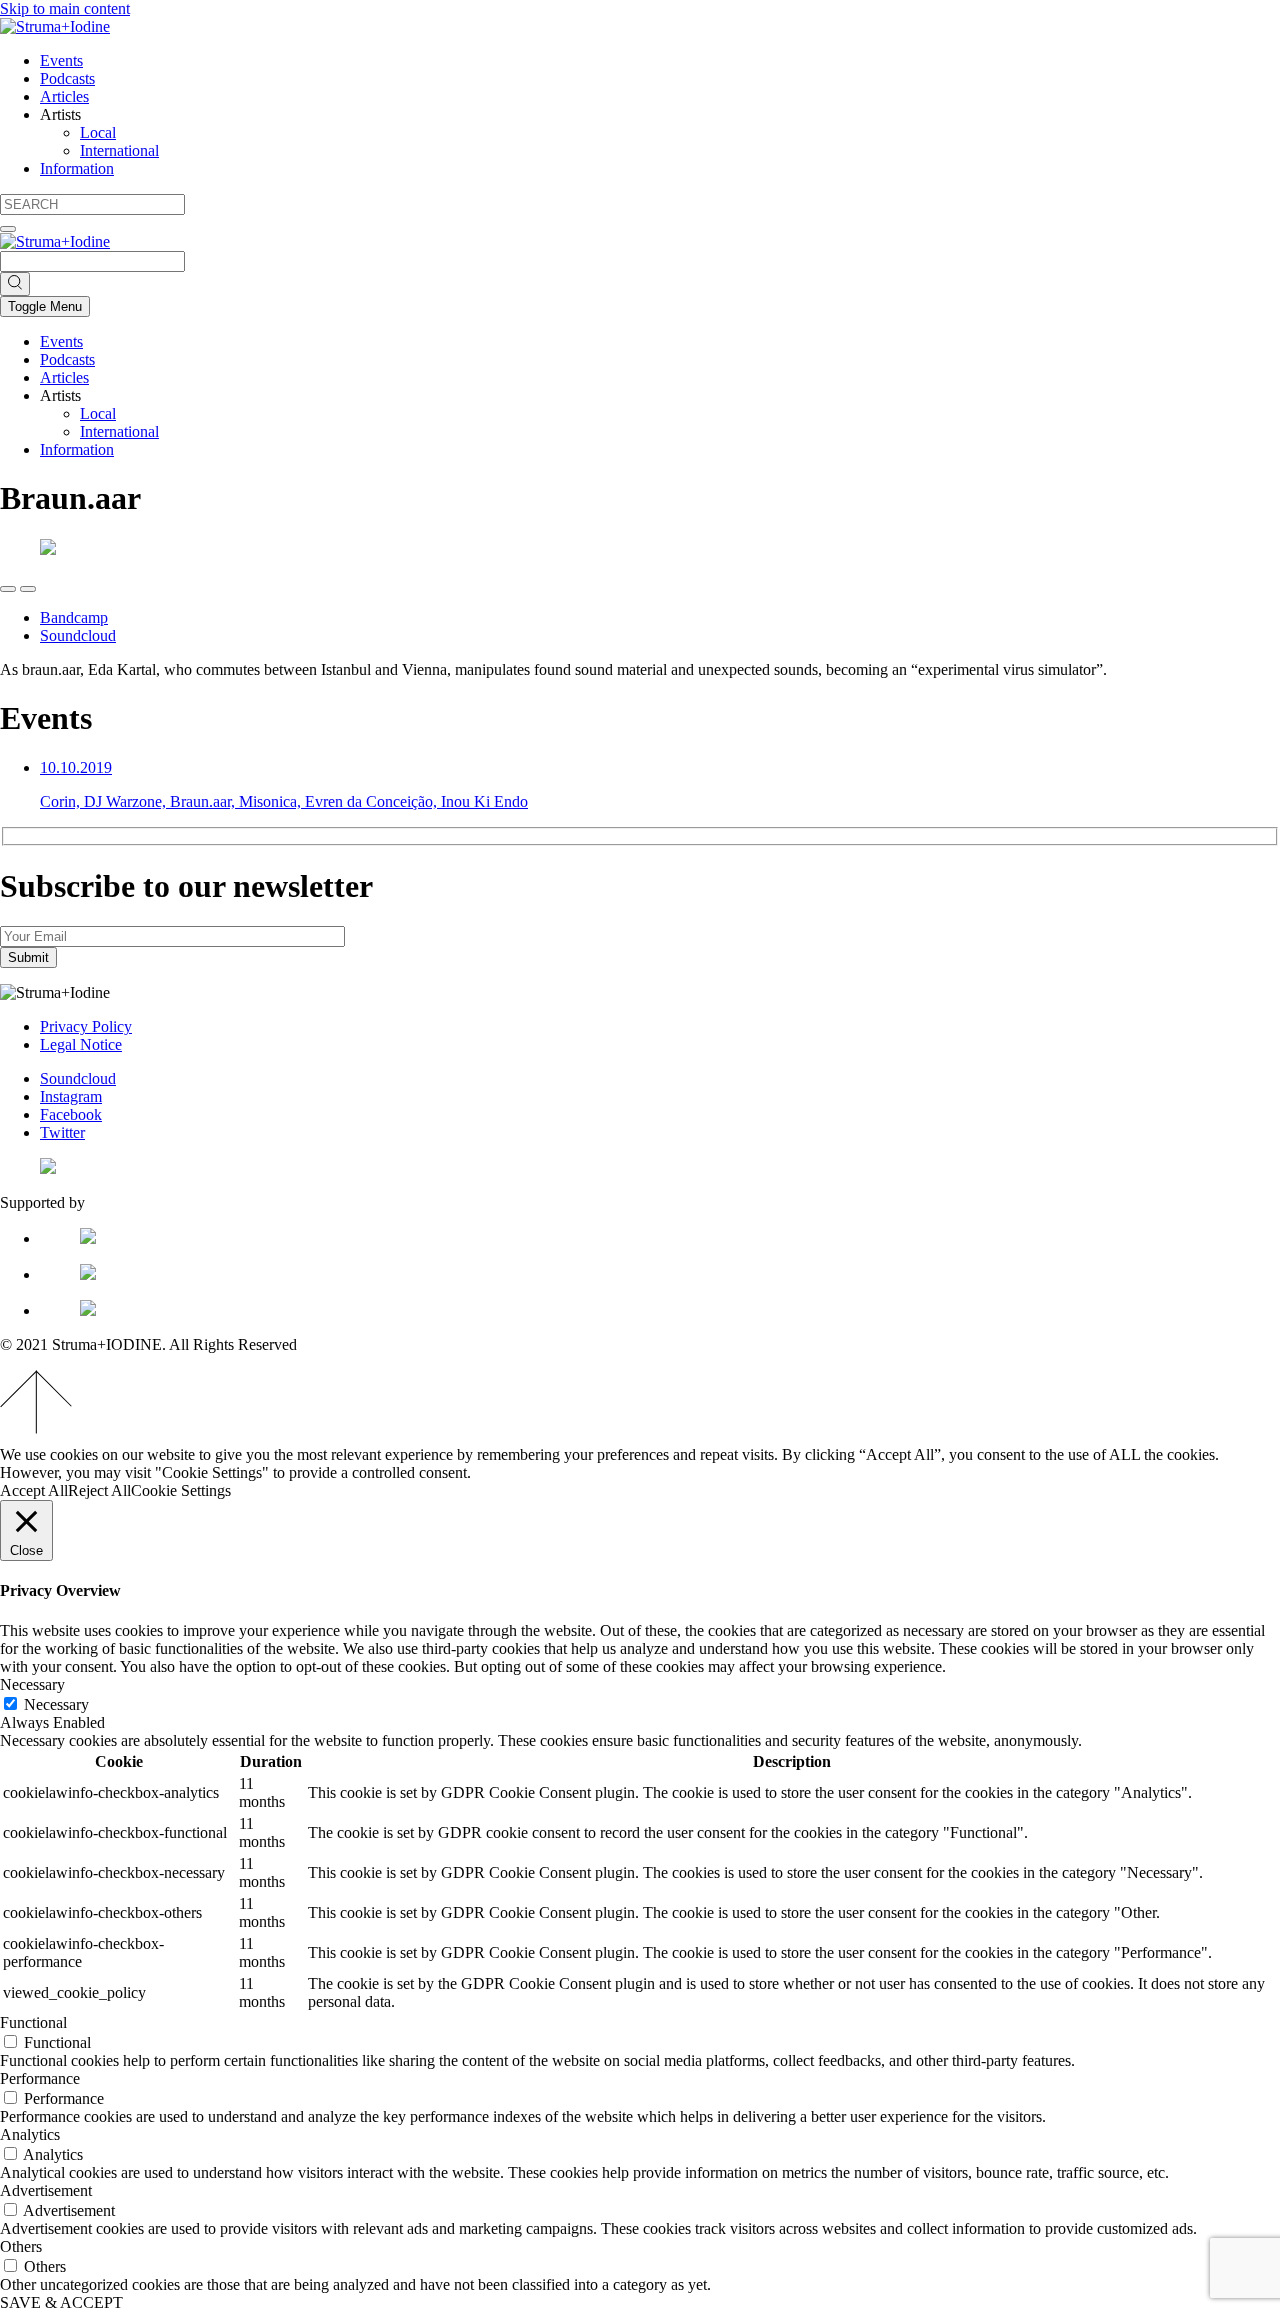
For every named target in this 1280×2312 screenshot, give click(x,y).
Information (77, 168)
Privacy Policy (86, 1026)
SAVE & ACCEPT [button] (61, 2302)
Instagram (71, 1096)
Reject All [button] (99, 1490)
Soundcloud (78, 635)
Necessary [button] (32, 1684)
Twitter (62, 1132)
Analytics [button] (30, 2134)
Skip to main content (65, 8)
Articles (64, 96)
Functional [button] (33, 2022)
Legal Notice (81, 1044)
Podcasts (67, 78)
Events (61, 60)
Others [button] (21, 2246)
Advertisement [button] (46, 2190)
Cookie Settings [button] (181, 1490)
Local (98, 132)
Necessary (56, 1704)
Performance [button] (40, 2078)
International (119, 150)
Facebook (71, 1114)
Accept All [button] (34, 1490)
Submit (28, 957)
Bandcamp (74, 617)
